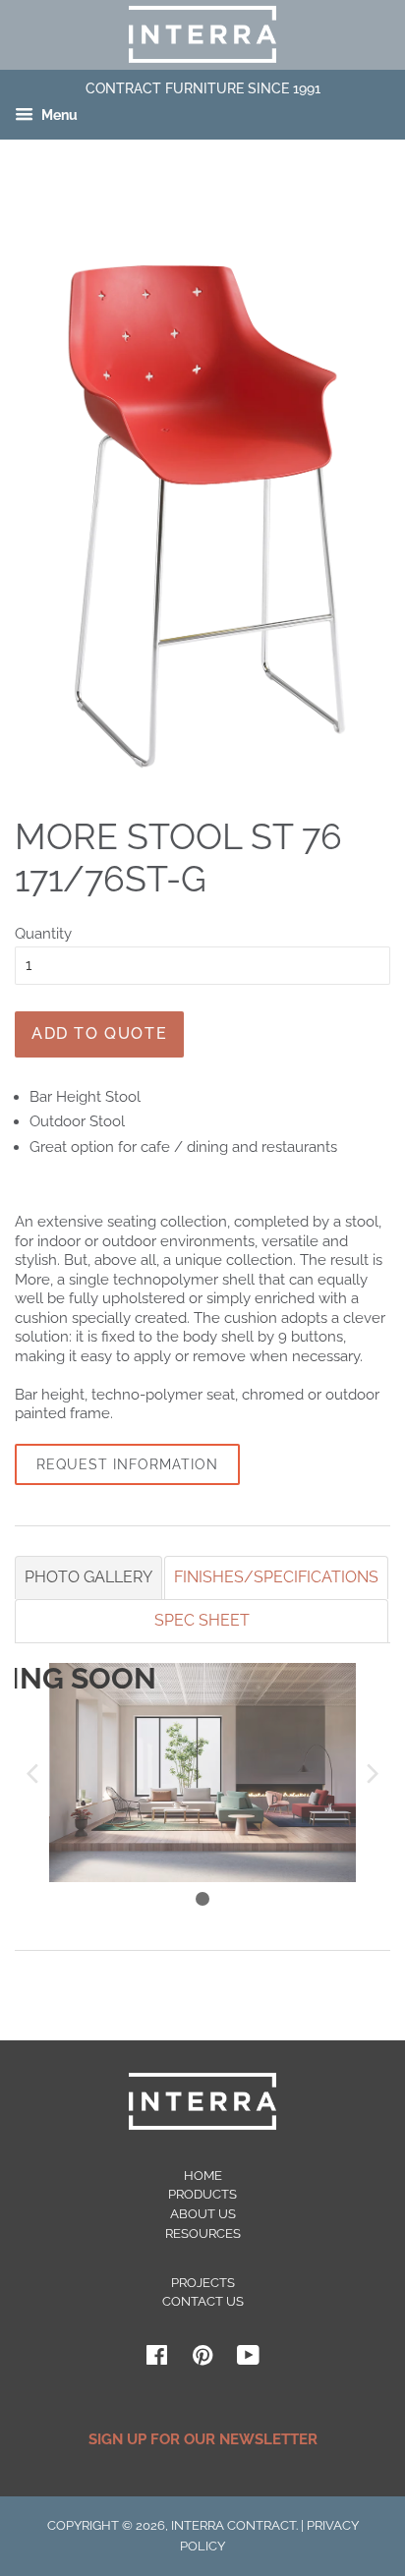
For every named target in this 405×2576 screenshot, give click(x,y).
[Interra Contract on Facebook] (157, 2359)
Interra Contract (233, 2525)
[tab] (88, 1577)
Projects (203, 2283)
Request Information (127, 1464)
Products (202, 2194)
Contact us (203, 2301)
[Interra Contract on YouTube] (248, 2359)
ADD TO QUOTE (99, 1033)
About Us (203, 2214)
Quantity (43, 934)
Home (203, 2175)
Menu (58, 116)
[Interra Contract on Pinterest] (202, 2359)
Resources (203, 2233)
